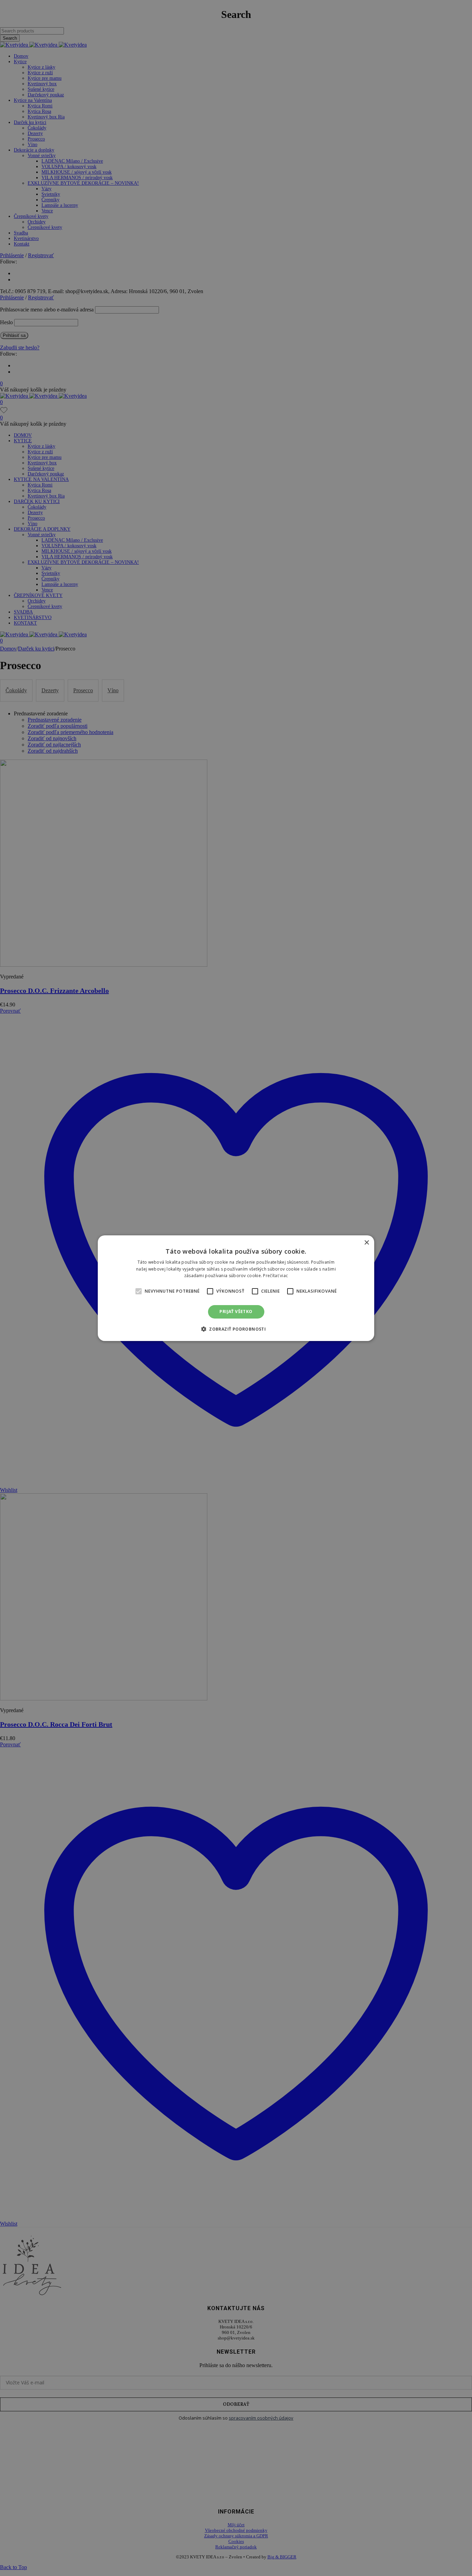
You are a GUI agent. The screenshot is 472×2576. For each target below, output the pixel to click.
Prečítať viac (275, 1276)
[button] (139, 1291)
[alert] (236, 1288)
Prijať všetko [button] (236, 1311)
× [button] (366, 1242)
